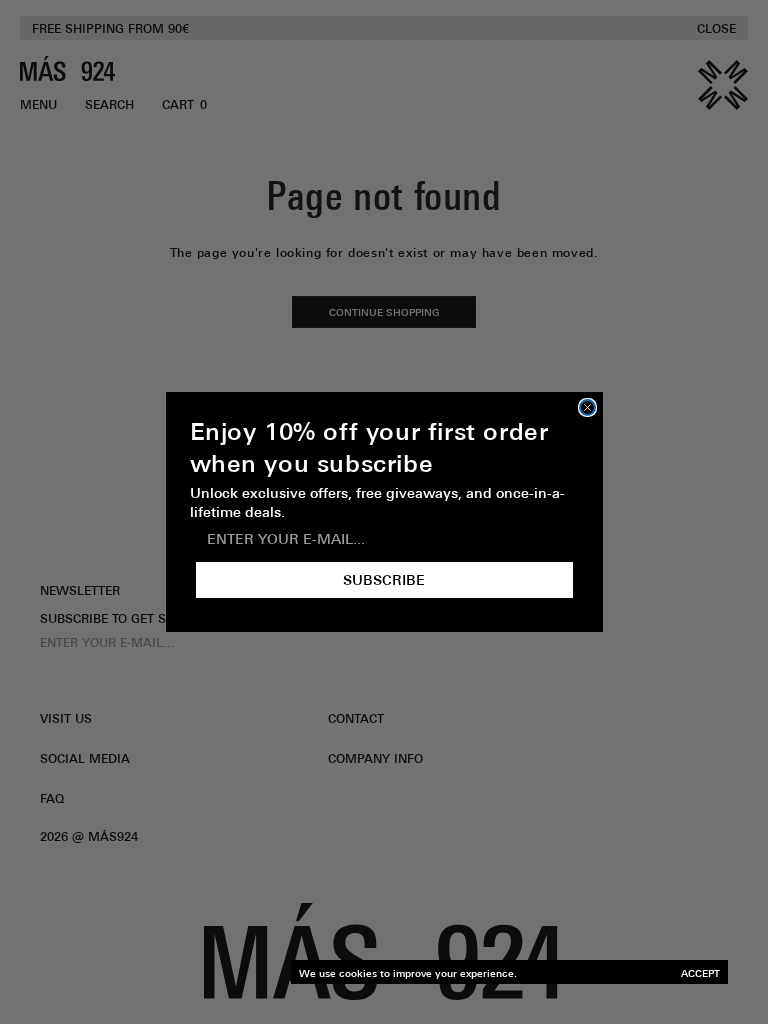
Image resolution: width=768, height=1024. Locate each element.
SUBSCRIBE (384, 580)
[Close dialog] (587, 407)
